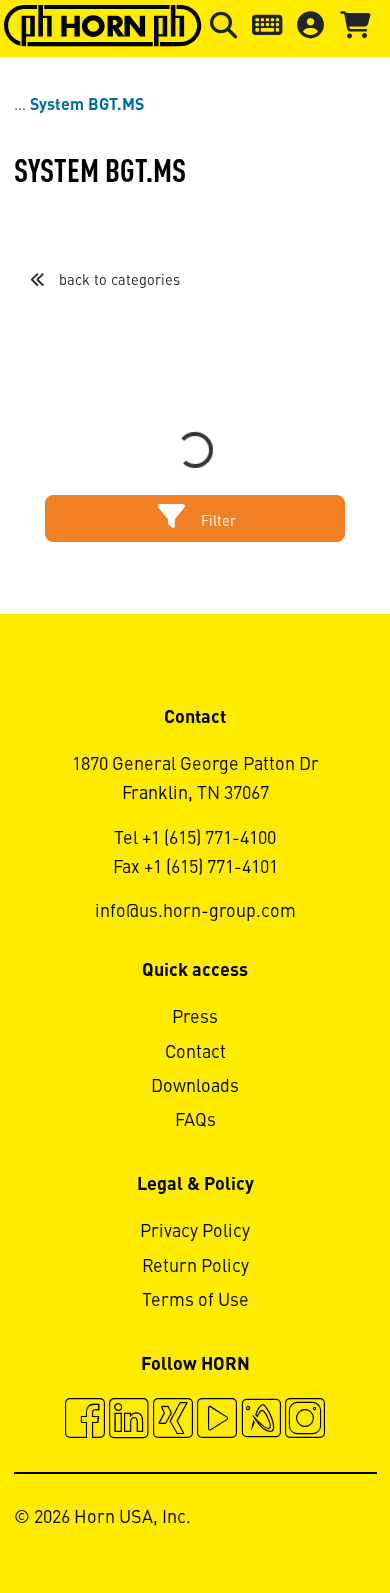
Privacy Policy (195, 1232)
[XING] (173, 1421)
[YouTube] (217, 1421)
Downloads (195, 1087)
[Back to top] (298, 1523)
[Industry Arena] (261, 1421)
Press (195, 1018)
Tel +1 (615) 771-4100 (195, 839)
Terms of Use (195, 1301)
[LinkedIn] (129, 1421)
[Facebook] (85, 1421)
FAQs (195, 1121)
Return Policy (195, 1267)
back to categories (117, 281)
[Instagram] (305, 1421)
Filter (216, 522)
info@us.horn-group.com (195, 912)
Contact (195, 1053)
